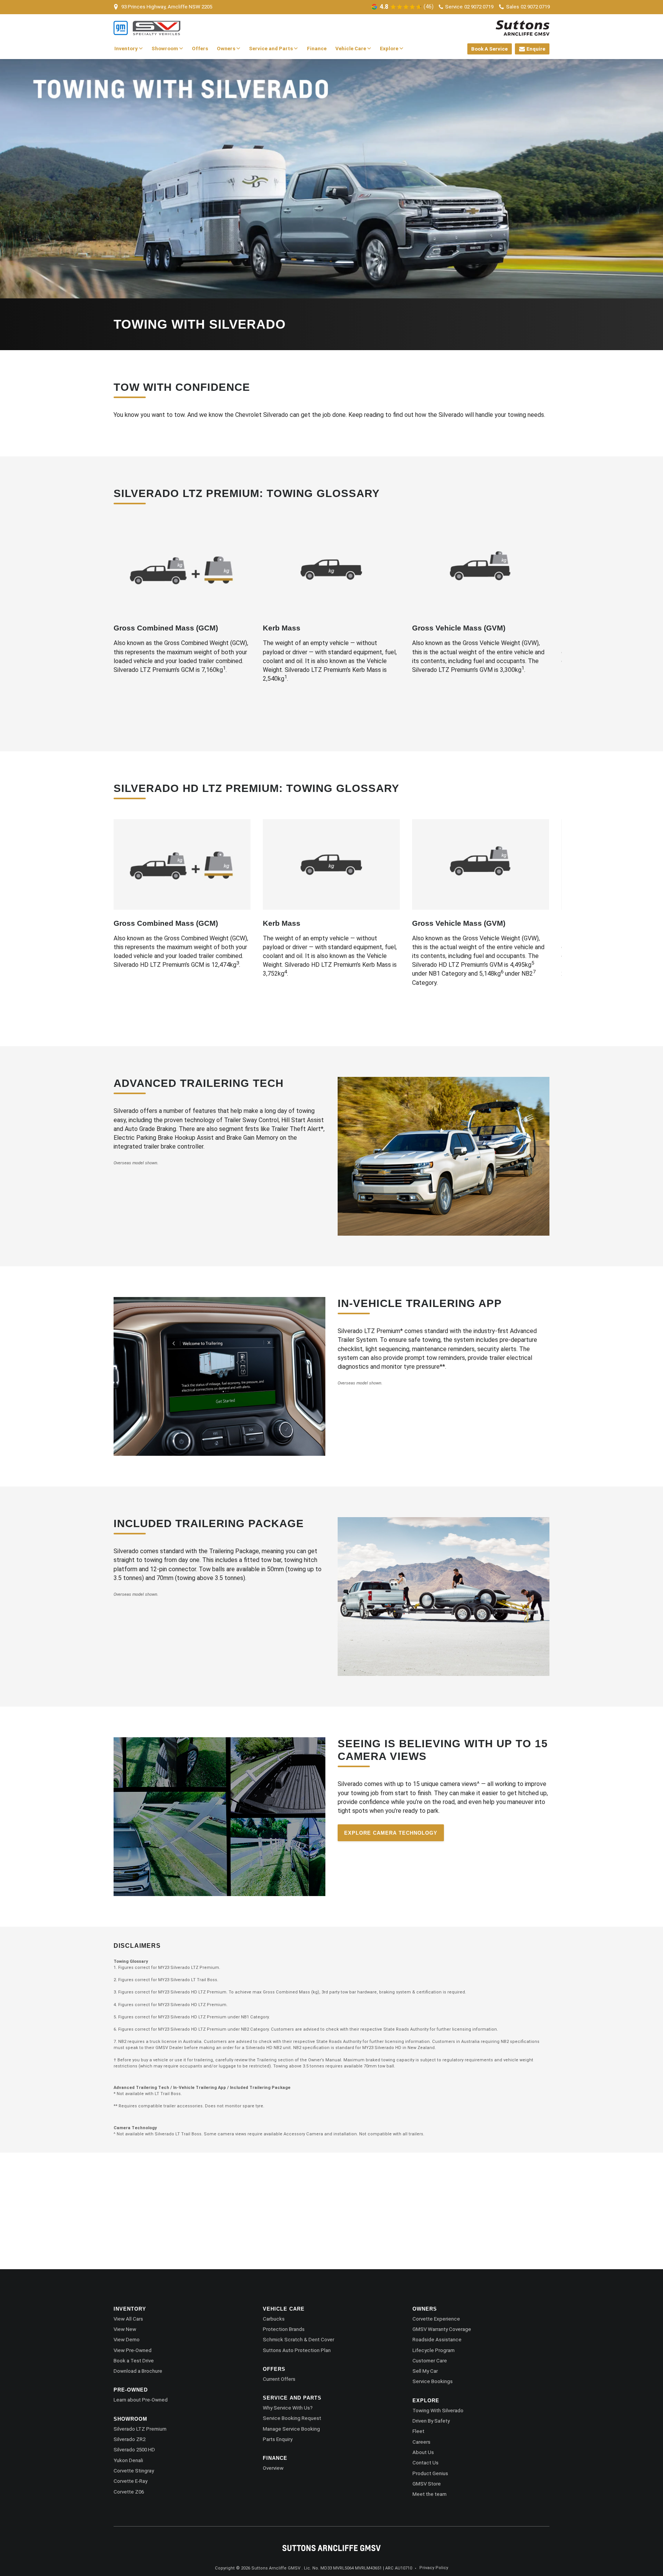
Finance (317, 49)
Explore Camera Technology (391, 1833)
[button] (127, 621)
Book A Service (489, 49)
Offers (200, 49)
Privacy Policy (434, 2568)
